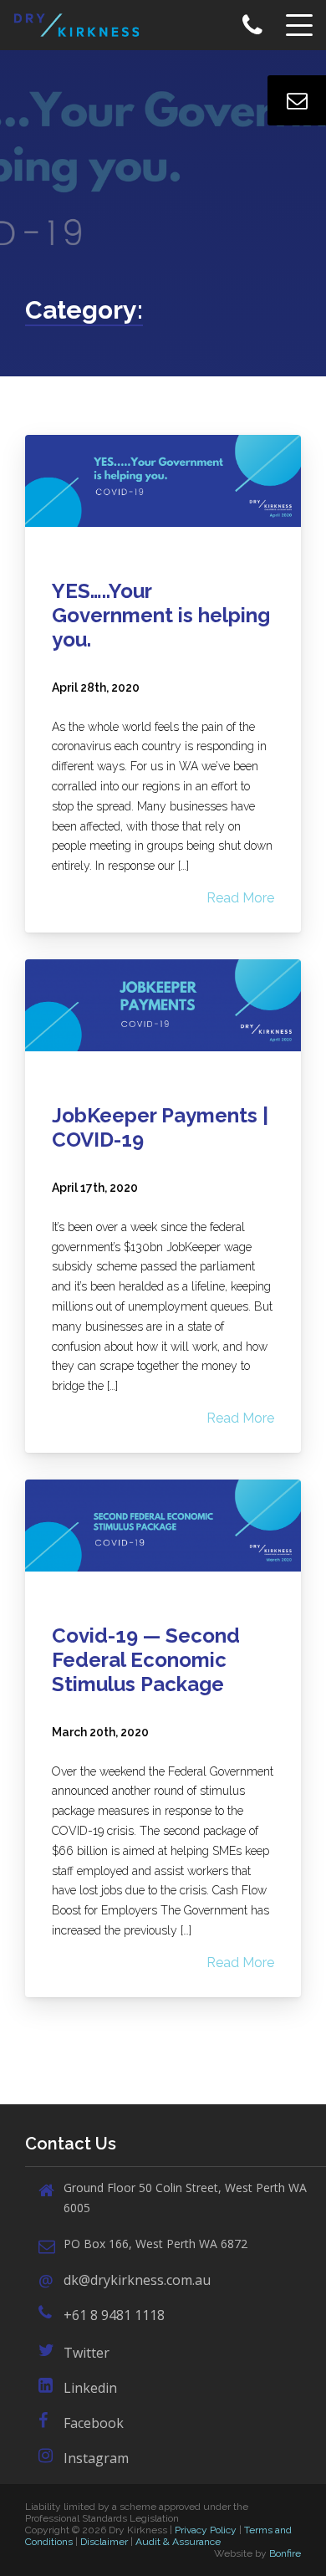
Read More (240, 898)
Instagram (96, 2458)
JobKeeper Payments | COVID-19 (160, 1127)
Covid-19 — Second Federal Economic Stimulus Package (146, 1660)
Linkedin (90, 2388)
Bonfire (285, 2553)
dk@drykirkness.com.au (137, 2280)
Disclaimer (104, 2542)
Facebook (94, 2423)
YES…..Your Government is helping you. (161, 615)
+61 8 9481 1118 (114, 2315)
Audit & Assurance (178, 2542)
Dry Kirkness (83, 25)
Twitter (87, 2353)
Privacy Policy (206, 2530)
